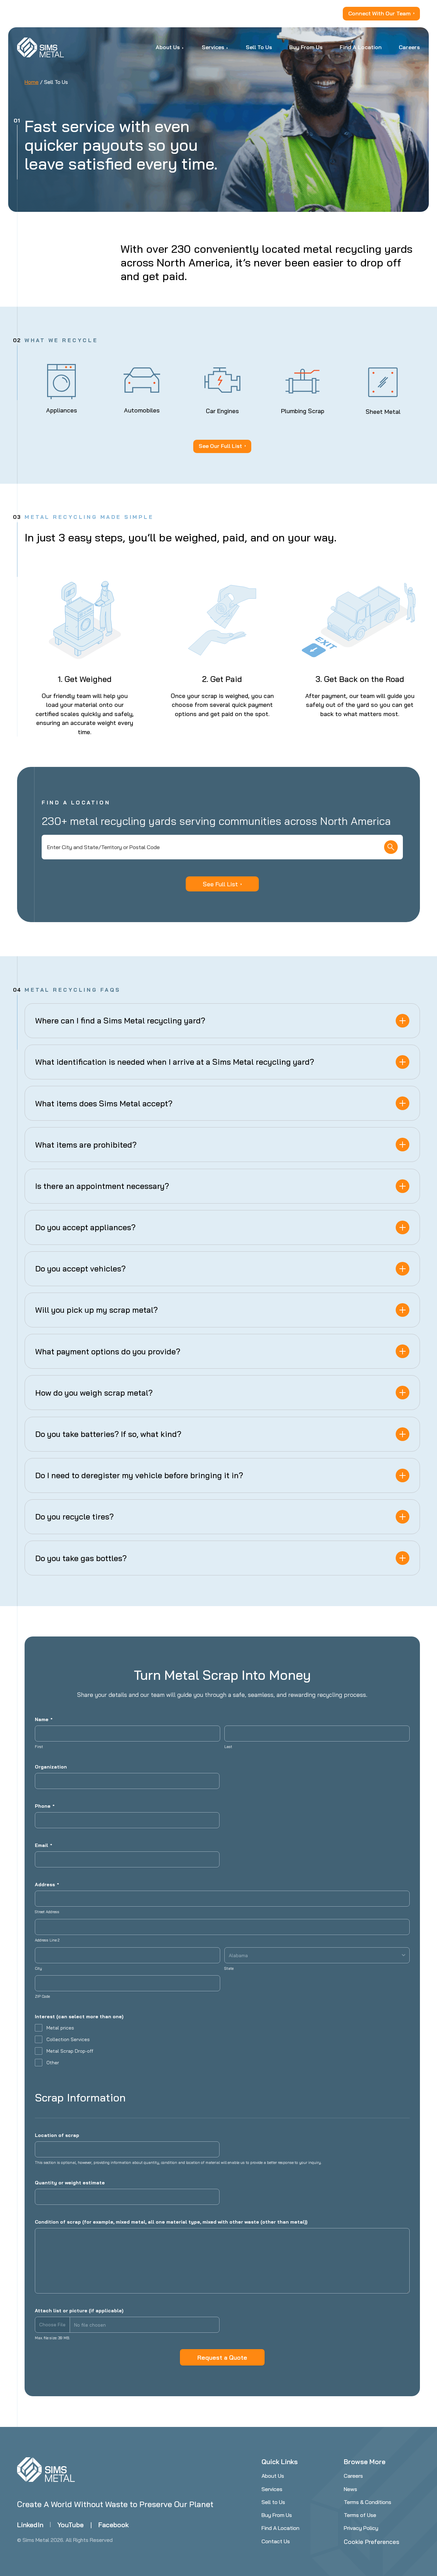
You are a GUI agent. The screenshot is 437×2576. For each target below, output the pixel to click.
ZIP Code (42, 1996)
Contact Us (276, 2541)
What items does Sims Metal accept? (104, 1103)
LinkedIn (30, 2525)
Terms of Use (360, 2515)
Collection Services (68, 2039)
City (38, 1968)
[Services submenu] (227, 47)
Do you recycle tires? (74, 1517)
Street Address (47, 1912)
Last (228, 1747)
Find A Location (280, 2528)
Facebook (114, 2525)
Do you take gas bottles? (81, 1558)
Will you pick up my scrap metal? (96, 1310)
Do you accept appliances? (85, 1227)
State (229, 1968)
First (39, 1747)
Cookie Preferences (372, 2542)
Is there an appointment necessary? (102, 1186)
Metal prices (60, 2028)
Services (272, 2489)
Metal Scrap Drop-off (70, 2051)
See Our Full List (220, 446)
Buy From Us (277, 2515)
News (350, 2489)
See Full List (220, 884)
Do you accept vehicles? (80, 1269)
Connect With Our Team (379, 13)
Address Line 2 (47, 1940)
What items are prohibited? (86, 1145)
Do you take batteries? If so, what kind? (108, 1434)
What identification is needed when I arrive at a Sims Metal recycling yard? (175, 1062)
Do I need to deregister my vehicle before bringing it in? (139, 1475)
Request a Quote (222, 2357)
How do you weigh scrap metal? (94, 1393)
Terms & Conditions (368, 2502)
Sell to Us (273, 2502)
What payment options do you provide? (108, 1351)
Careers (353, 2476)
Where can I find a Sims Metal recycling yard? (120, 1021)
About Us (273, 2476)
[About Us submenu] (183, 47)
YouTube (71, 2525)
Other (53, 2063)
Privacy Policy (361, 2528)
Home (32, 82)
